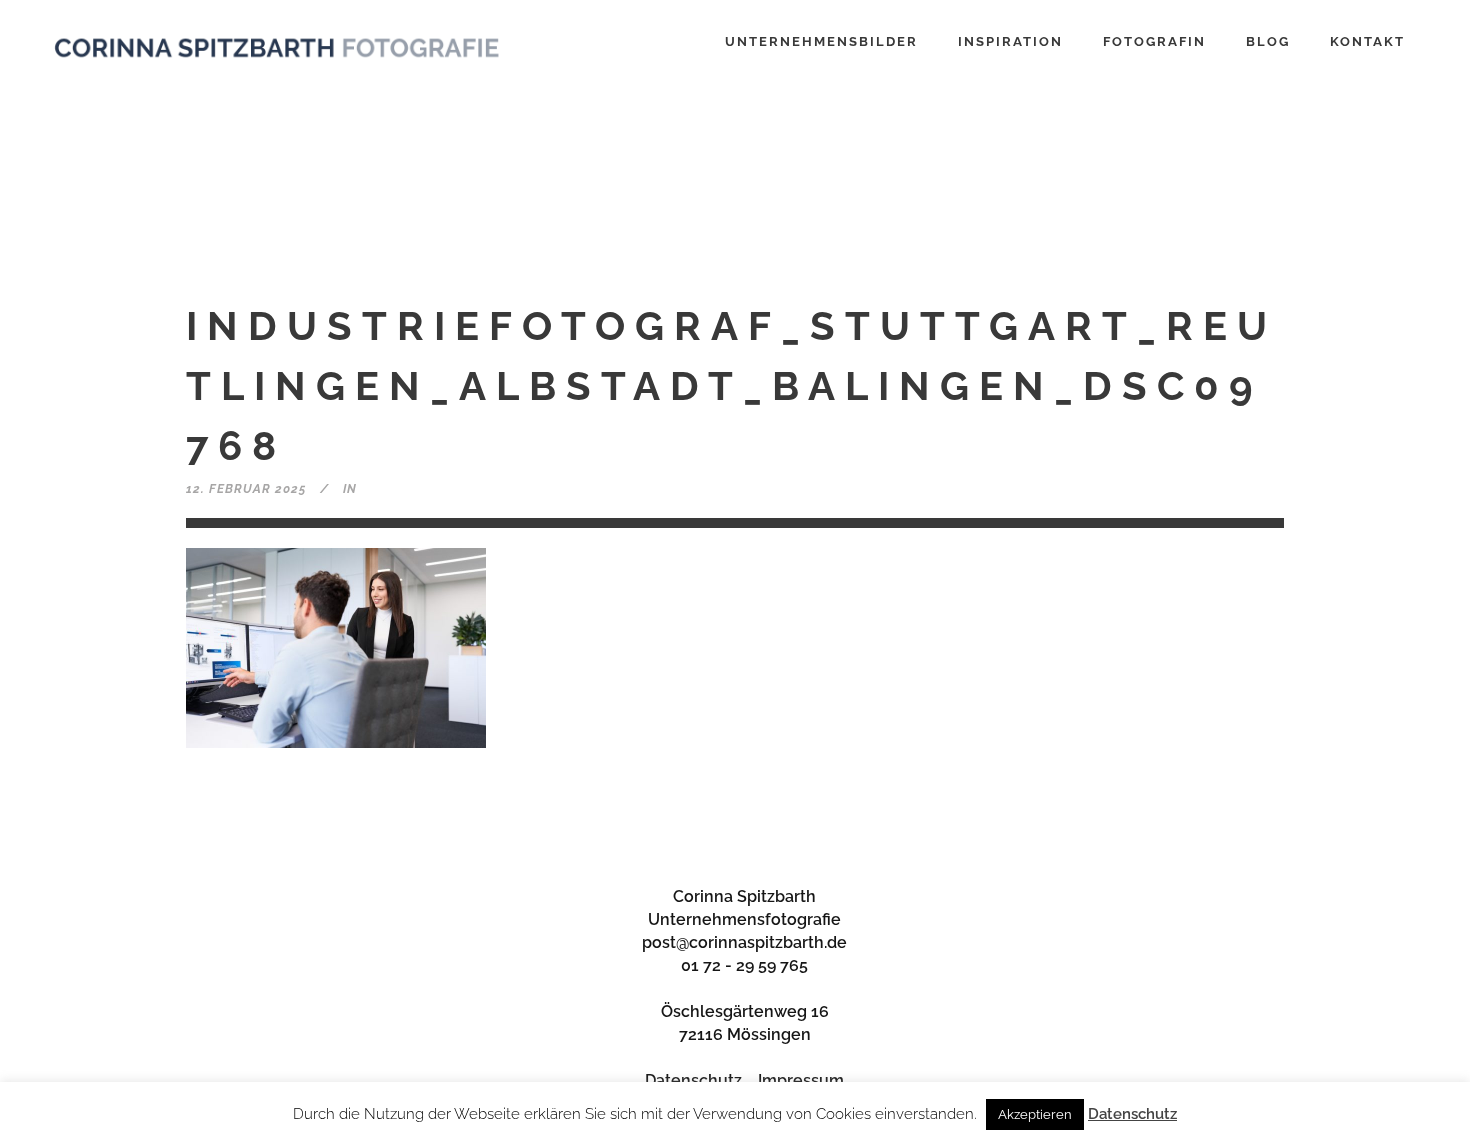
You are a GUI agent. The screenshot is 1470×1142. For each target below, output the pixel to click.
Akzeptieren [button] (1035, 1114)
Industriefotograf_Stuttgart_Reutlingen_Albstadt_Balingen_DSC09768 (731, 385)
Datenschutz (693, 1080)
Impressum (801, 1080)
